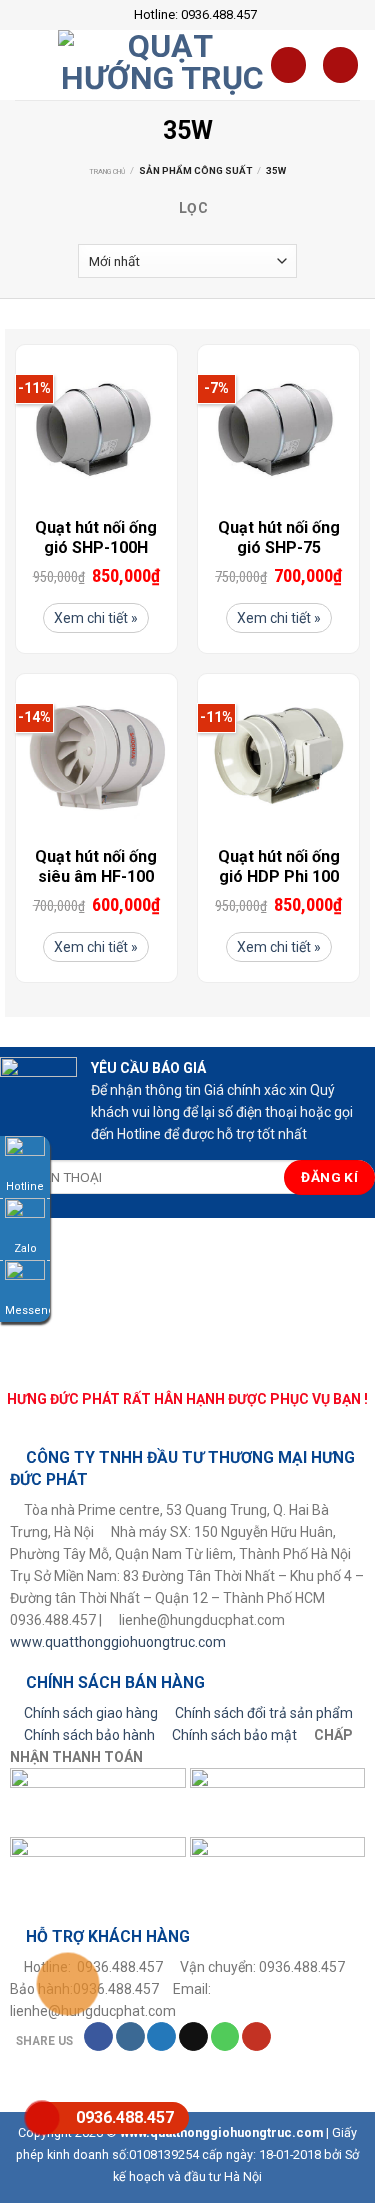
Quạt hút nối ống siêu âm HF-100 (96, 867)
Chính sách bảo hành (89, 1735)
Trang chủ (107, 172)
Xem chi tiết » (96, 618)
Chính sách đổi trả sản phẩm (264, 1713)
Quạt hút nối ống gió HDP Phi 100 (279, 867)
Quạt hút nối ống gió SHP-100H (96, 538)
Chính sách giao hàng (91, 1713)
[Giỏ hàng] (288, 65)
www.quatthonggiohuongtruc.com (118, 1642)
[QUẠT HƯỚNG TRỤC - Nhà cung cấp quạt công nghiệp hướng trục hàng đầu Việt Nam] (163, 65)
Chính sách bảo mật (234, 1735)
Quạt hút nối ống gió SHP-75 (279, 538)
